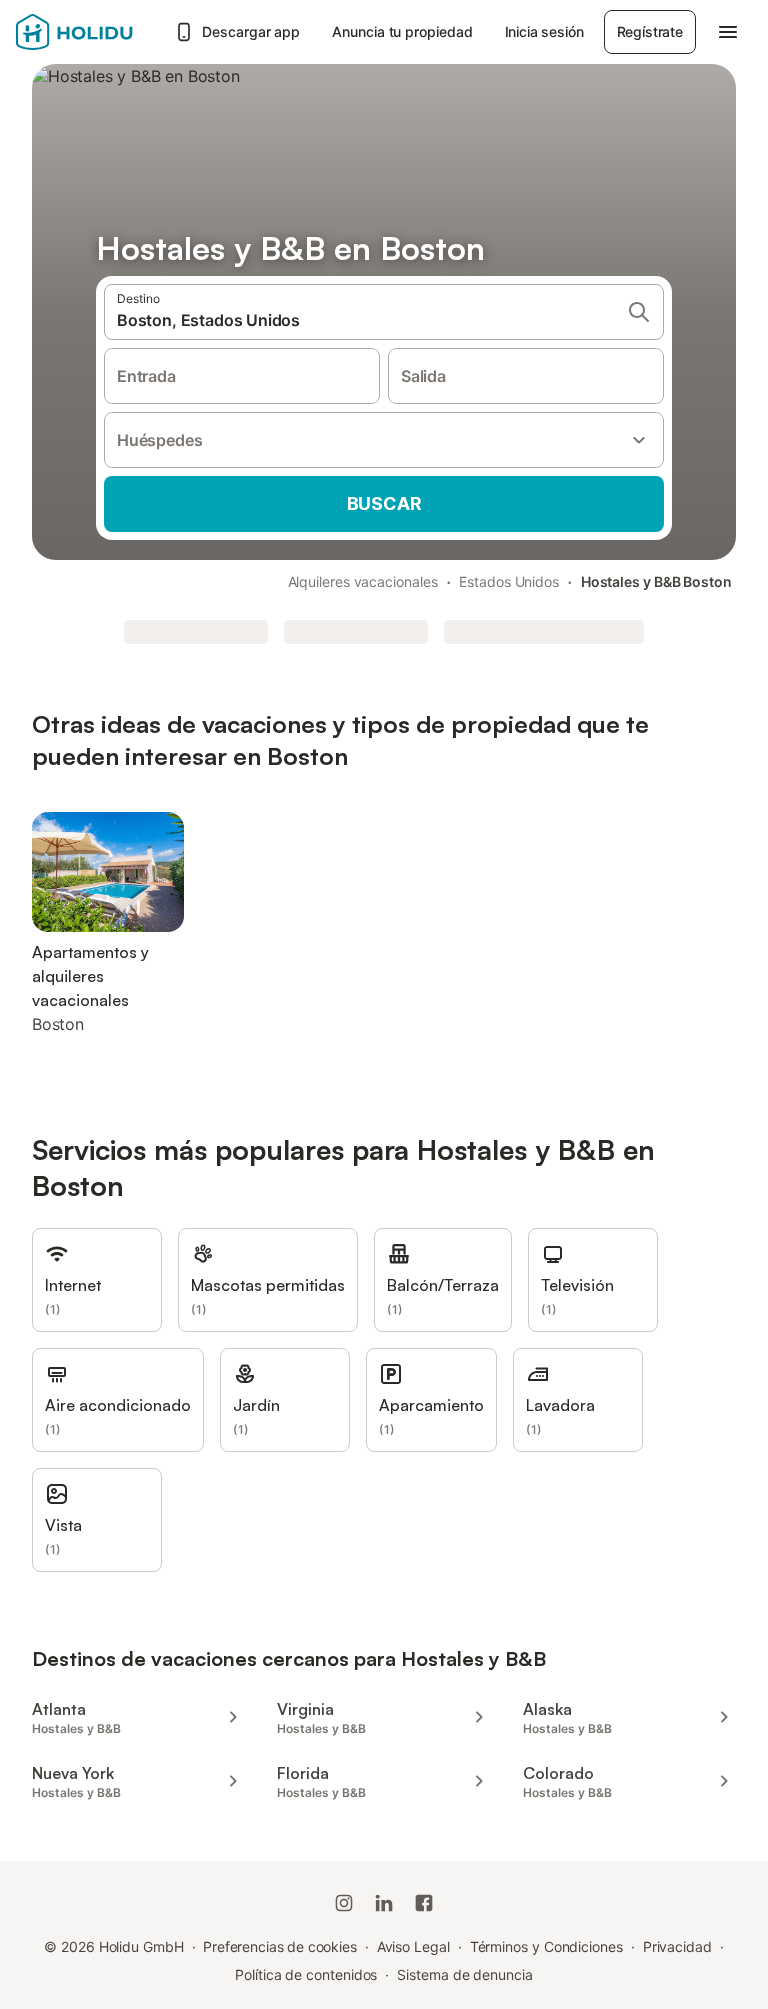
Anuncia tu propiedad (402, 31)
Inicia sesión (544, 31)
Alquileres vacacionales (363, 581)
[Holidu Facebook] (424, 1903)
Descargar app (251, 31)
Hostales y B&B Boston (656, 581)
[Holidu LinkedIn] (384, 1903)
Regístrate (650, 31)
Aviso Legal (413, 1946)
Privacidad (677, 1946)
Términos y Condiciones (546, 1946)
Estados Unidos (509, 581)
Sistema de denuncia (464, 1974)
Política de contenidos (306, 1974)
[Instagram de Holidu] (344, 1903)
